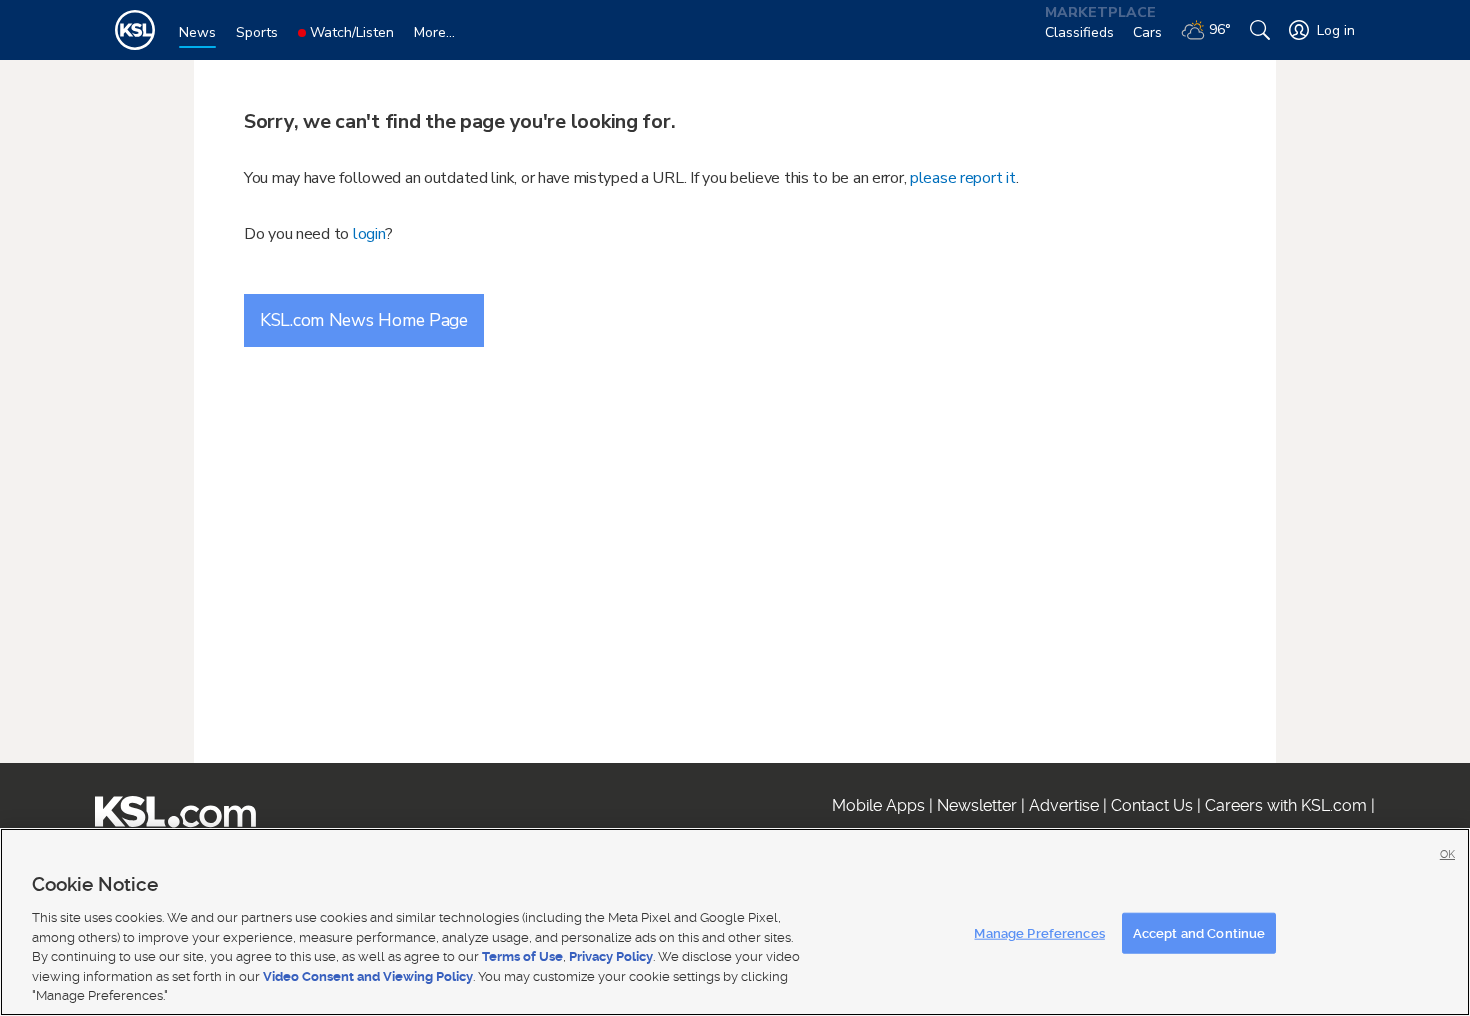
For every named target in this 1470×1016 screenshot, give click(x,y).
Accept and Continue (1199, 932)
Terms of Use (522, 956)
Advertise (1064, 805)
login (369, 234)
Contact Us (1152, 805)
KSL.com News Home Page (364, 320)
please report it (963, 178)
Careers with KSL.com (1286, 805)
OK (1447, 854)
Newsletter (977, 805)
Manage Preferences (1039, 932)
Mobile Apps (878, 805)
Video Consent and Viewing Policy (368, 976)
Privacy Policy (611, 956)
